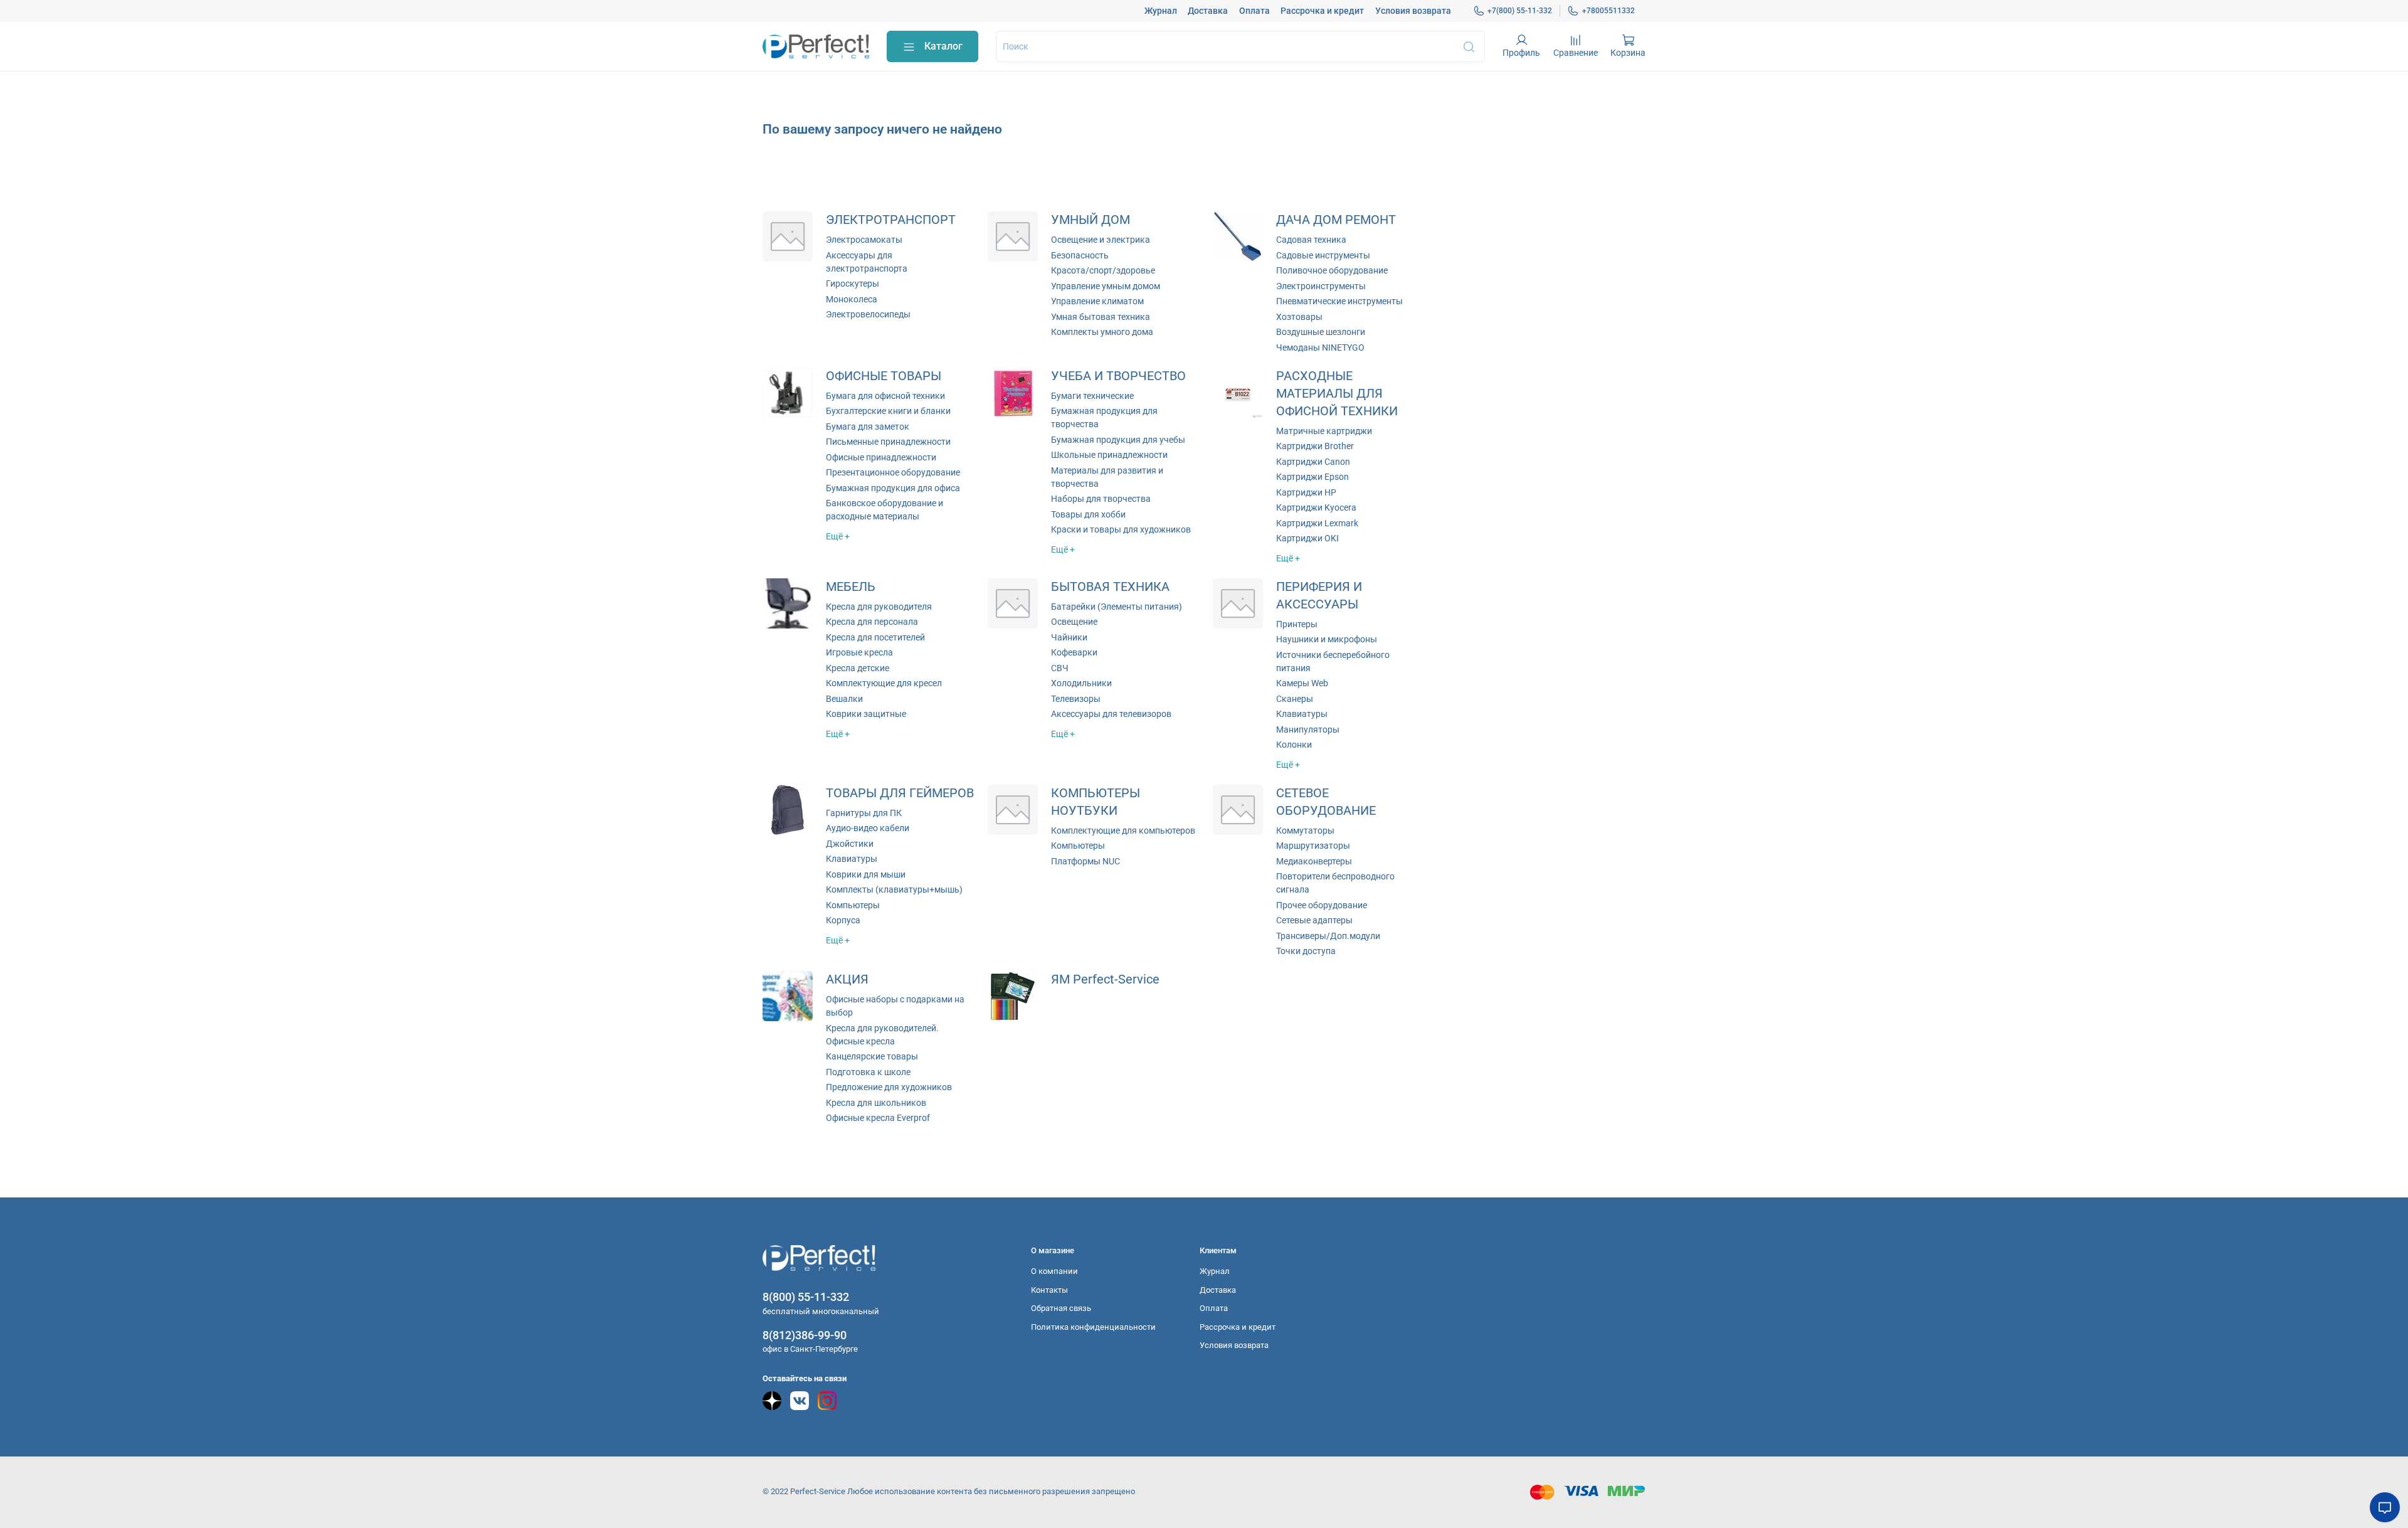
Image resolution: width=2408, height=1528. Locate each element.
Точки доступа (1306, 951)
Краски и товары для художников (1121, 529)
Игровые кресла (859, 652)
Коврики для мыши (866, 874)
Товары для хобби (1088, 514)
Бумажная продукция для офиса (893, 488)
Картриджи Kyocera (1316, 507)
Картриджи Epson (1312, 477)
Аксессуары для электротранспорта (867, 262)
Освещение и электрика (1101, 240)
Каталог (943, 46)
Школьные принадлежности (1109, 455)
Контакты (1049, 1290)
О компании (1054, 1271)
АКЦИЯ (847, 979)
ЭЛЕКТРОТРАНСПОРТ (891, 220)
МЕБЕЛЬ (851, 587)
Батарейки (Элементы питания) (1117, 607)
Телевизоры (1076, 699)
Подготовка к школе (868, 1072)
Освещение (1074, 622)
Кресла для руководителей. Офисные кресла (882, 1035)
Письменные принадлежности (888, 442)
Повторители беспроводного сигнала (1335, 883)
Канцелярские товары (872, 1056)
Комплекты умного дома (1102, 332)
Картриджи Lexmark (1317, 523)
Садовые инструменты (1323, 255)
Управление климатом (1097, 301)
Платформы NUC (1085, 861)
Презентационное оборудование (893, 472)
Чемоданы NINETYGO (1320, 348)
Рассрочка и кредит (1322, 11)
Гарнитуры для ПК (864, 813)
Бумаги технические (1092, 396)
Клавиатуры (1302, 714)
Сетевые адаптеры (1314, 920)
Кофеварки (1074, 652)
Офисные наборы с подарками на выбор (895, 1006)
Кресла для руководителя (879, 607)
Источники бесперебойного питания (1333, 661)
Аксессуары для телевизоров (1111, 714)
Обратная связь (1061, 1308)
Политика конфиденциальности (1093, 1327)
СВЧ (1060, 668)
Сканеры (1295, 699)
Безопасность (1080, 255)
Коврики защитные (866, 714)
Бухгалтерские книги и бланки (888, 411)
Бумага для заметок (868, 427)
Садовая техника (1311, 240)
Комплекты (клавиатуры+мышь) (894, 889)
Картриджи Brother (1315, 446)
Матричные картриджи (1324, 431)
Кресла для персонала (872, 622)
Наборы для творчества (1101, 499)
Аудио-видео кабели (868, 828)
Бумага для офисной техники (885, 396)
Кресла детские (858, 668)
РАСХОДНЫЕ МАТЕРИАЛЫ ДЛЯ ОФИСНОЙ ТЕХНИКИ (1337, 394)
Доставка (1208, 11)
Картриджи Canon (1313, 462)
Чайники (1069, 637)
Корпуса (843, 920)
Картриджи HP (1306, 492)
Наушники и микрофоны (1327, 639)
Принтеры (1297, 624)
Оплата (1254, 11)
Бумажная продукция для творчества (1104, 417)
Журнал (1161, 11)
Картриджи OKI (1307, 538)
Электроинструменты (1321, 286)
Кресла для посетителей (875, 637)
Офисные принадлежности (881, 457)
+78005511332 (1608, 11)
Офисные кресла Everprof (878, 1118)
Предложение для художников (889, 1087)
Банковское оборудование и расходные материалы (885, 510)
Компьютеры (853, 905)
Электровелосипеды (868, 314)
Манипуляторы (1308, 730)
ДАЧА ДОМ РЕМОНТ (1336, 220)
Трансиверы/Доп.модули (1328, 936)
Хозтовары (1299, 317)
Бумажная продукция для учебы (1118, 440)
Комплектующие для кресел (884, 683)
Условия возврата (1413, 11)
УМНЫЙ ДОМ (1090, 220)
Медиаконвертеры (1314, 861)
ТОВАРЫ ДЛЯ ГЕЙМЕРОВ (900, 793)
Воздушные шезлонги (1321, 332)
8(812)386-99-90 (805, 1335)
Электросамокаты (864, 240)
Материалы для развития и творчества (1107, 477)
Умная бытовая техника (1101, 317)
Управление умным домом (1106, 286)
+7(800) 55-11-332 (1520, 11)
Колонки (1294, 745)
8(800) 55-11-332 (806, 1297)
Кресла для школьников (876, 1103)
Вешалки (844, 699)
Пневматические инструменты (1339, 301)
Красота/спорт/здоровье (1103, 270)
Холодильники (1081, 683)
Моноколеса (852, 299)
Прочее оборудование (1322, 905)
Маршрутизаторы (1313, 846)
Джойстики (850, 844)
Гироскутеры (853, 284)
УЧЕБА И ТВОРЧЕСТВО (1118, 376)
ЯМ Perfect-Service (1105, 979)
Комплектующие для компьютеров (1123, 830)
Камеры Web (1302, 683)
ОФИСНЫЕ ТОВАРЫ (884, 376)
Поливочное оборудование (1332, 270)
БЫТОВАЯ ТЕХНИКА (1110, 587)
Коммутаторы (1305, 830)
